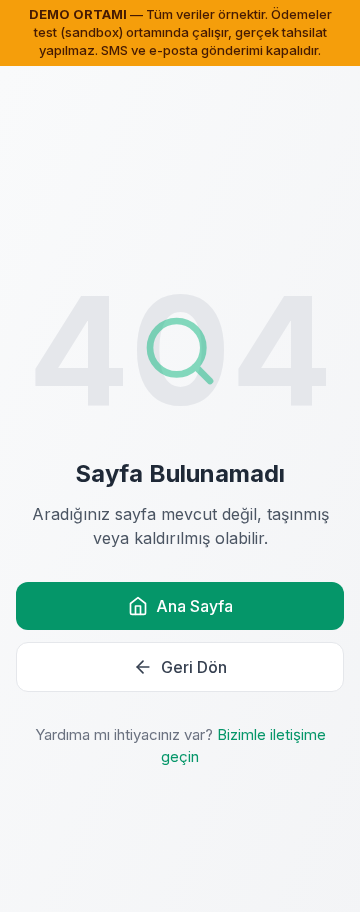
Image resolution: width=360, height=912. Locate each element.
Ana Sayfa (194, 606)
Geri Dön (194, 667)
